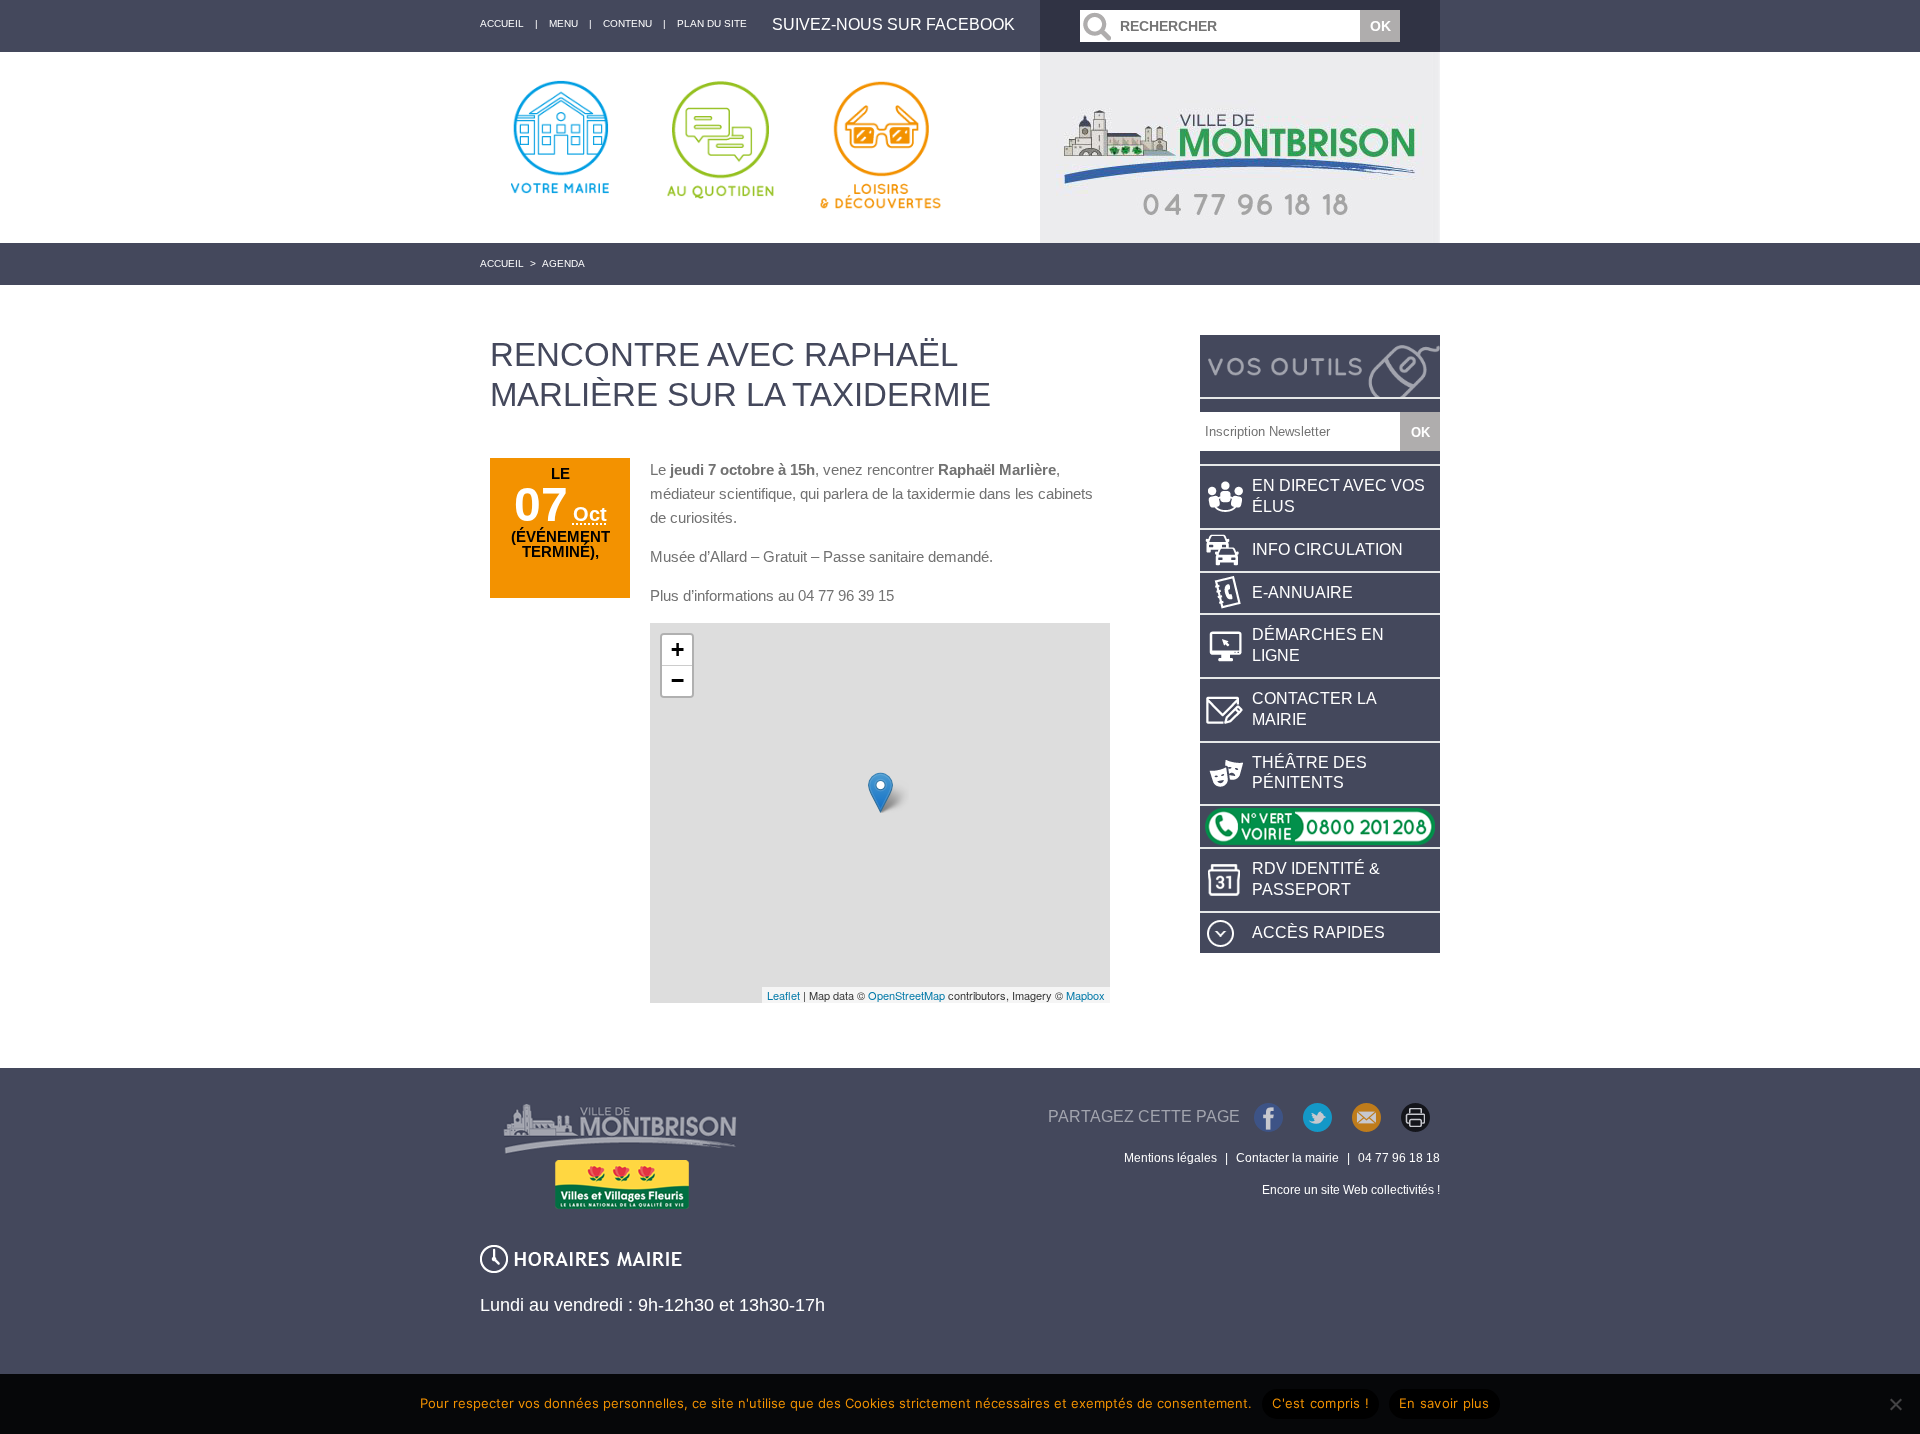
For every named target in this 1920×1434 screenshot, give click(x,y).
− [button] (677, 680)
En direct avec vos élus (1338, 496)
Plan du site (712, 23)
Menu (563, 23)
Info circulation (1327, 549)
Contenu (627, 23)
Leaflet (783, 995)
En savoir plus (1444, 1403)
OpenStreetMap (906, 995)
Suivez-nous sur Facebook (893, 24)
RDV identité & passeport (1316, 879)
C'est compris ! (1320, 1403)
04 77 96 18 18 (1399, 1158)
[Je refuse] (1895, 1404)
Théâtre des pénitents (1309, 773)
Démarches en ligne (1318, 645)
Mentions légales (1170, 1158)
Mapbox (1085, 995)
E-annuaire (1302, 592)
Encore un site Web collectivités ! (1351, 1190)
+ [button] (677, 649)
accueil (502, 23)
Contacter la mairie (1314, 709)
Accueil (502, 263)
